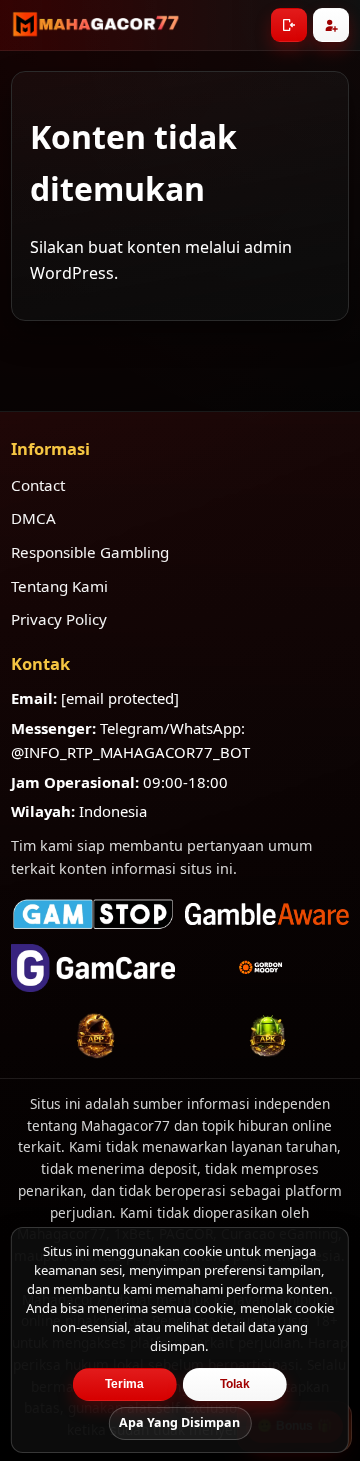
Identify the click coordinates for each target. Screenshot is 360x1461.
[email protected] (120, 698)
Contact (38, 485)
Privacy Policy (59, 619)
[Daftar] (331, 25)
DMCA (33, 518)
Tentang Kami (59, 586)
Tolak (235, 1384)
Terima (124, 1384)
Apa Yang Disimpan (179, 1422)
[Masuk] (289, 25)
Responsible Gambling (90, 552)
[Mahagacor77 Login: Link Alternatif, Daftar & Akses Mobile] (96, 25)
